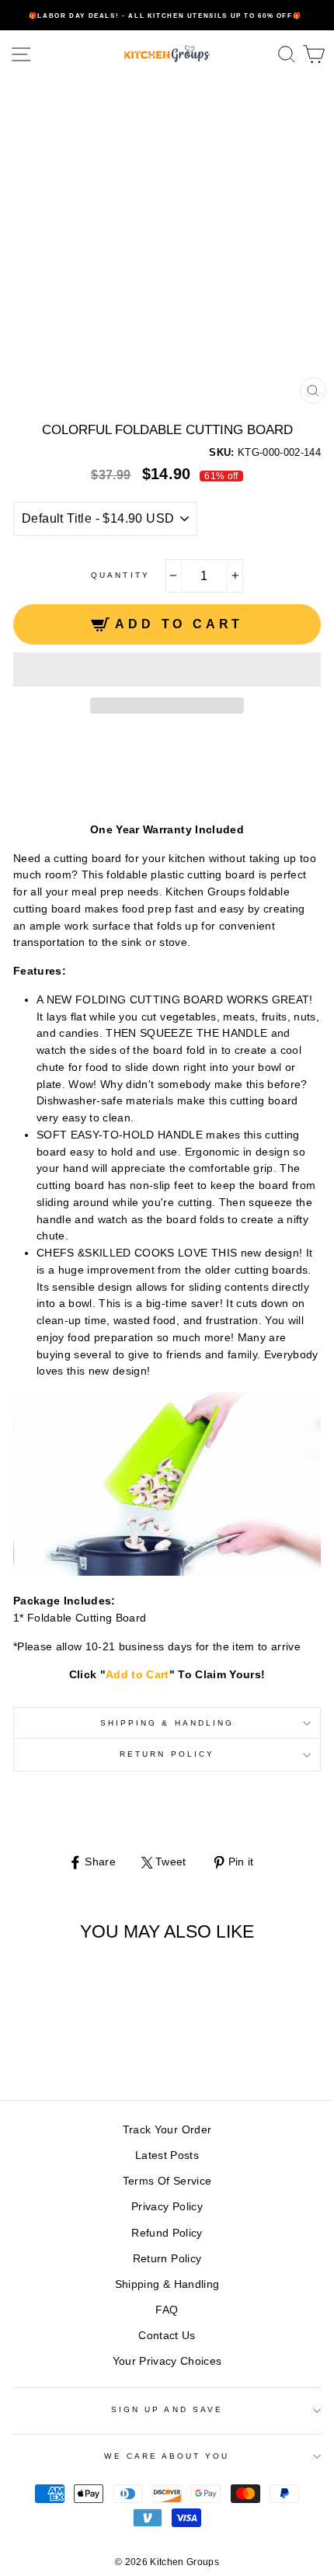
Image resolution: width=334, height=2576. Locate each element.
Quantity (120, 575)
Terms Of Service (167, 2181)
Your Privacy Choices (167, 2361)
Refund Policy (167, 2233)
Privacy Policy (167, 2207)
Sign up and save (167, 2409)
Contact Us (167, 2336)
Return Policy (167, 1754)
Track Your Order (167, 2130)
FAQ (167, 2310)
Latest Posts (167, 2155)
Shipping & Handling (167, 1723)
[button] (167, 669)
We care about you (167, 2456)
